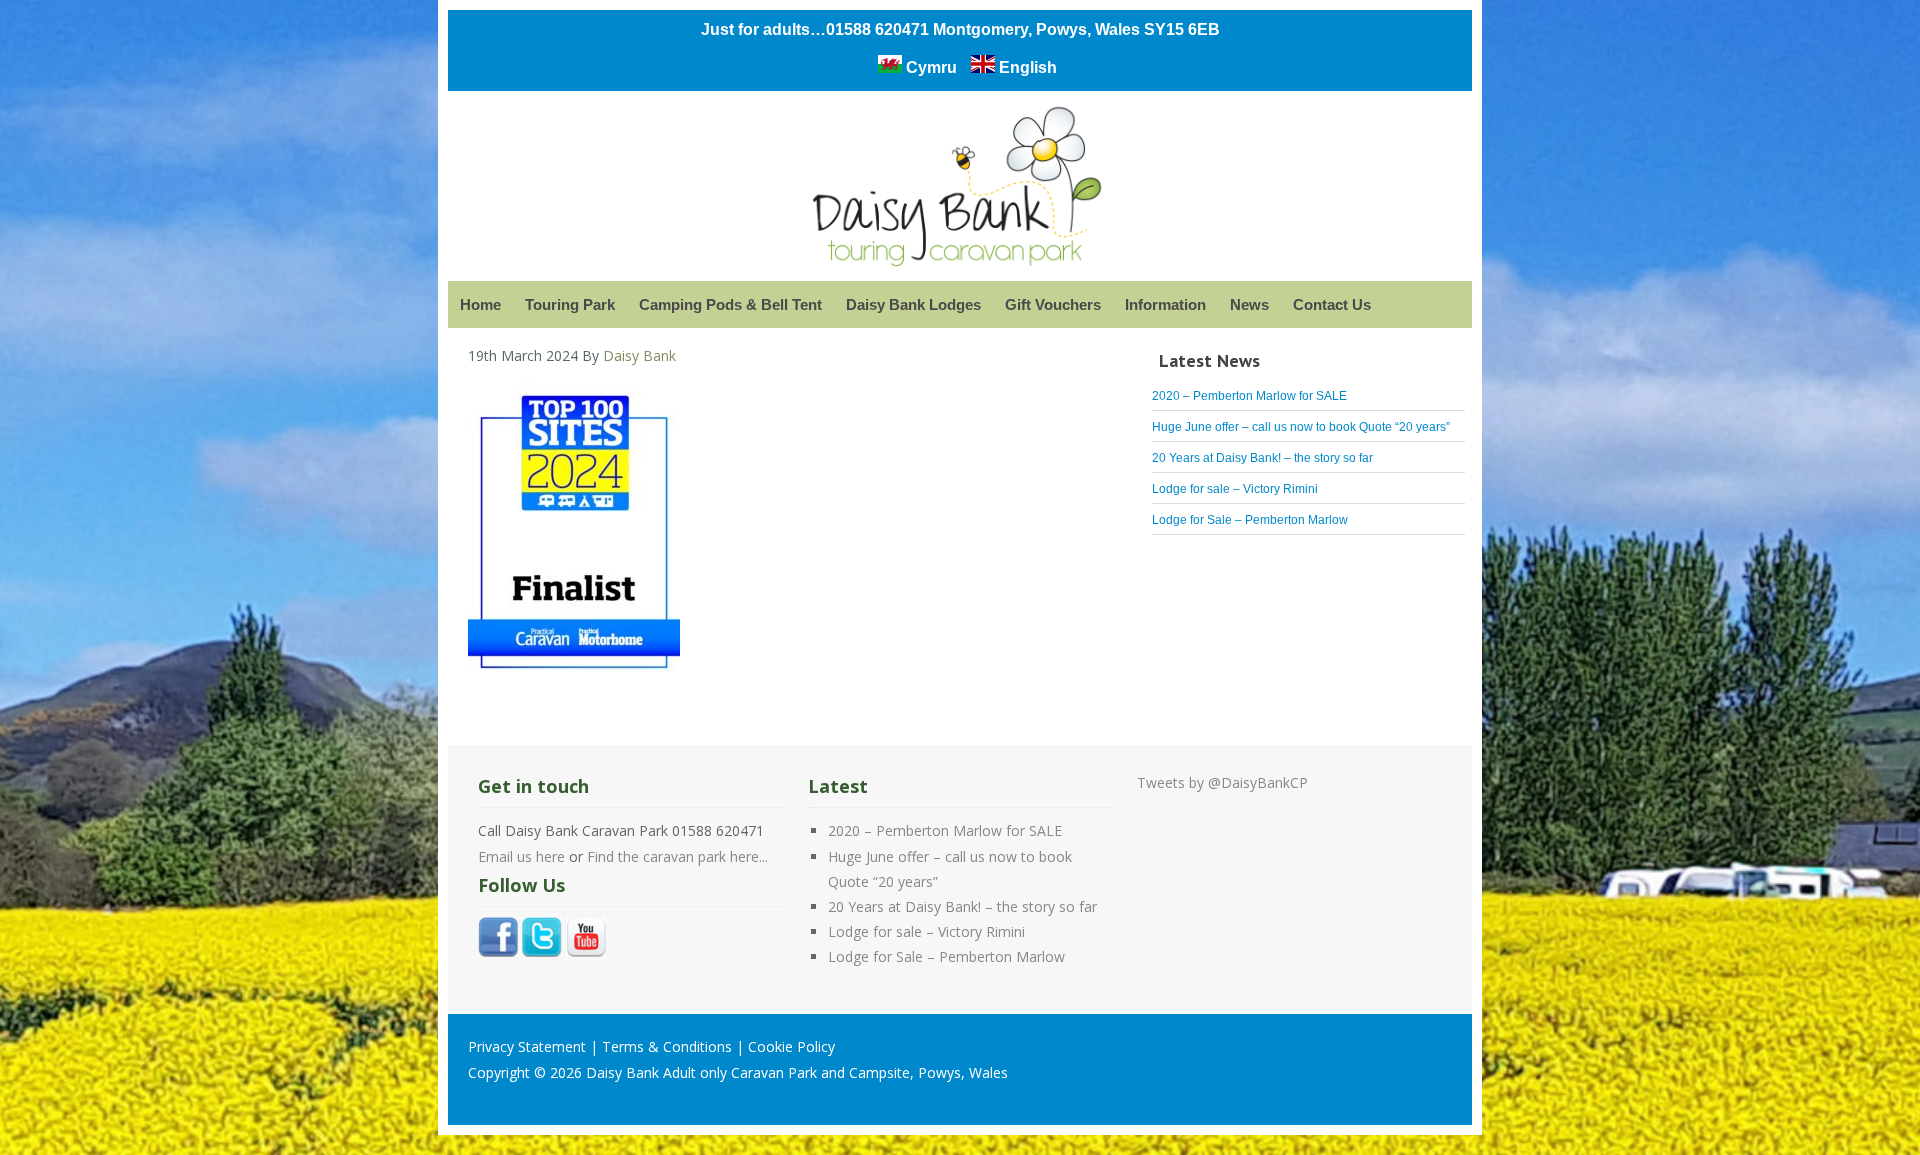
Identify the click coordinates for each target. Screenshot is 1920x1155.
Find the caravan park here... (677, 856)
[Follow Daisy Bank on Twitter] (542, 951)
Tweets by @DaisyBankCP (1222, 782)
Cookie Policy (791, 1046)
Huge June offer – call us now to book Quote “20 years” (1301, 427)
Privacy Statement (527, 1046)
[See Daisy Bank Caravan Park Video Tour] (586, 951)
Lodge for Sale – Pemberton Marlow (1250, 520)
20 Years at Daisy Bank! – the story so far (1262, 458)
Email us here (521, 856)
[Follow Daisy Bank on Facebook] (498, 951)
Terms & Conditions (667, 1046)
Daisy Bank (960, 191)
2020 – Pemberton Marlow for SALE (1249, 396)
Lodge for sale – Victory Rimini (1235, 489)
